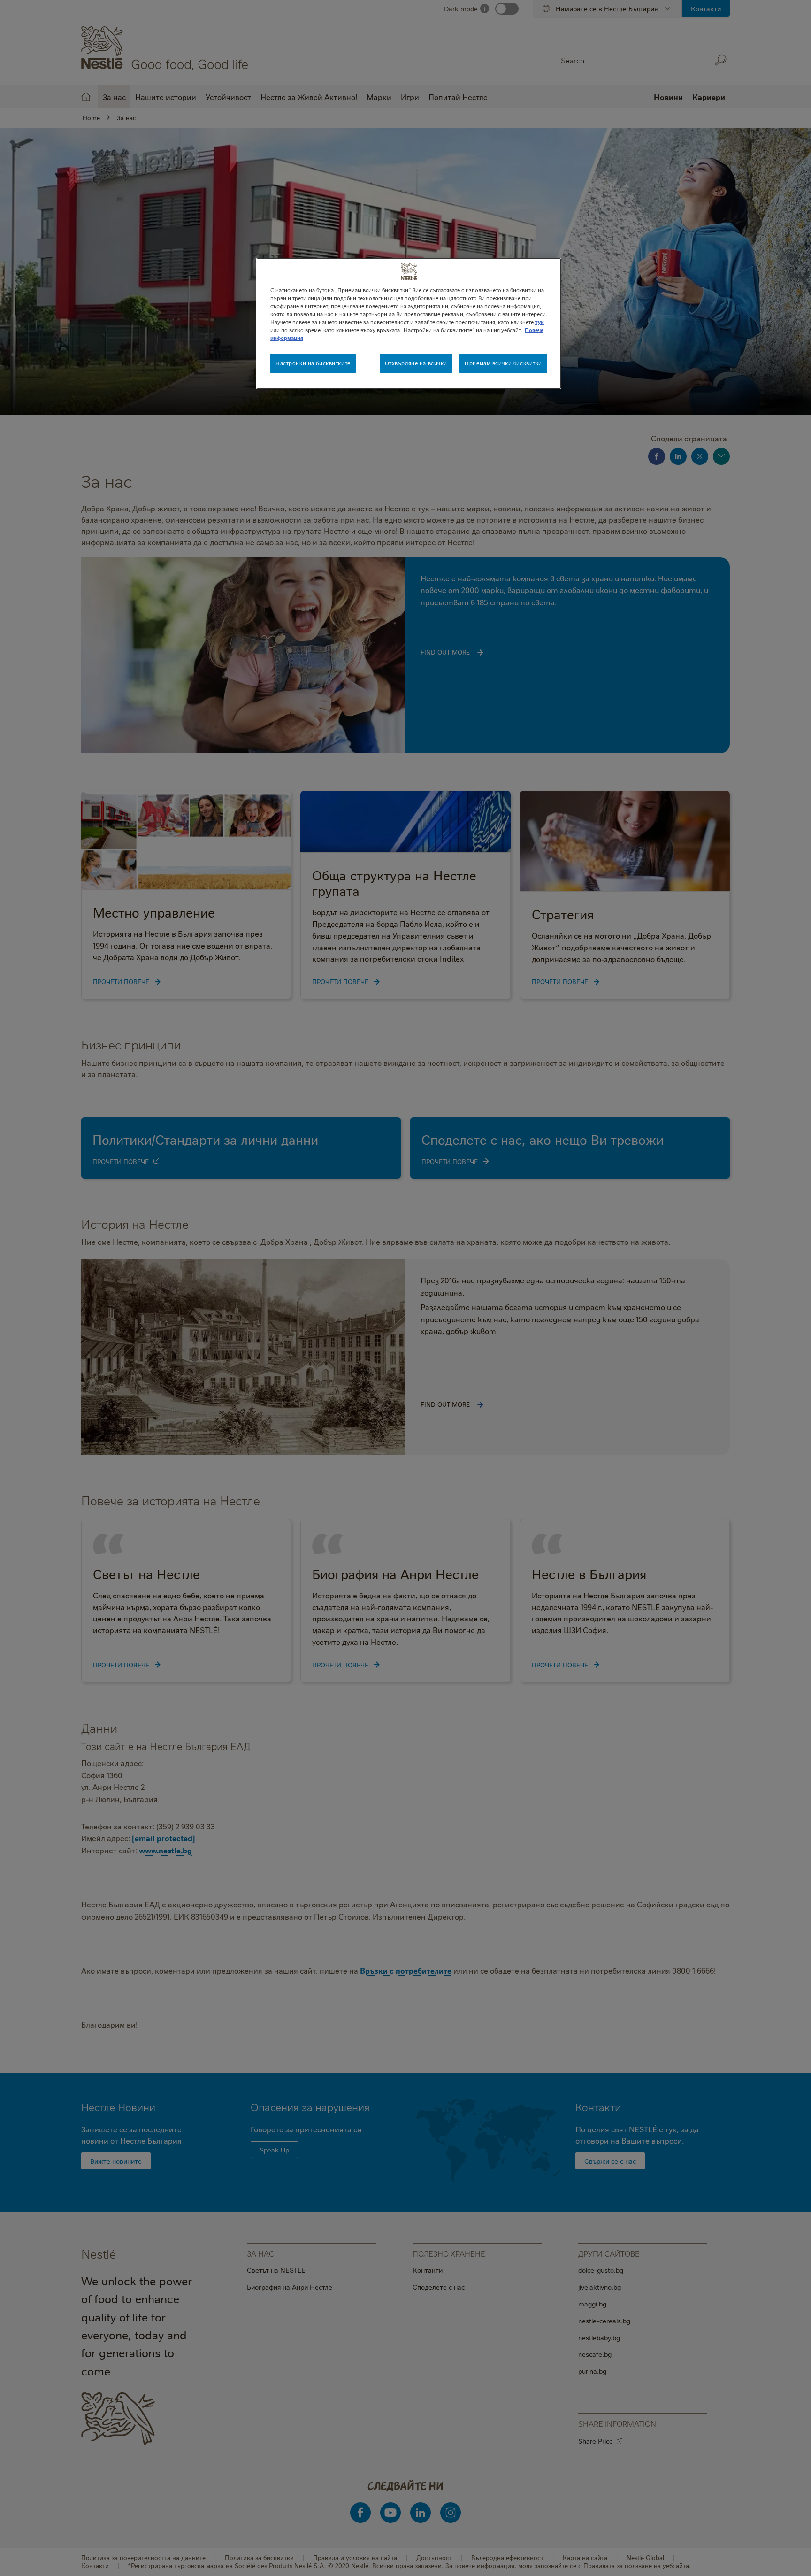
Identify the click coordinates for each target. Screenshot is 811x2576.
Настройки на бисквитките (313, 363)
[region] (409, 324)
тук (539, 322)
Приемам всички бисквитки (503, 363)
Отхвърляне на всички (416, 363)
